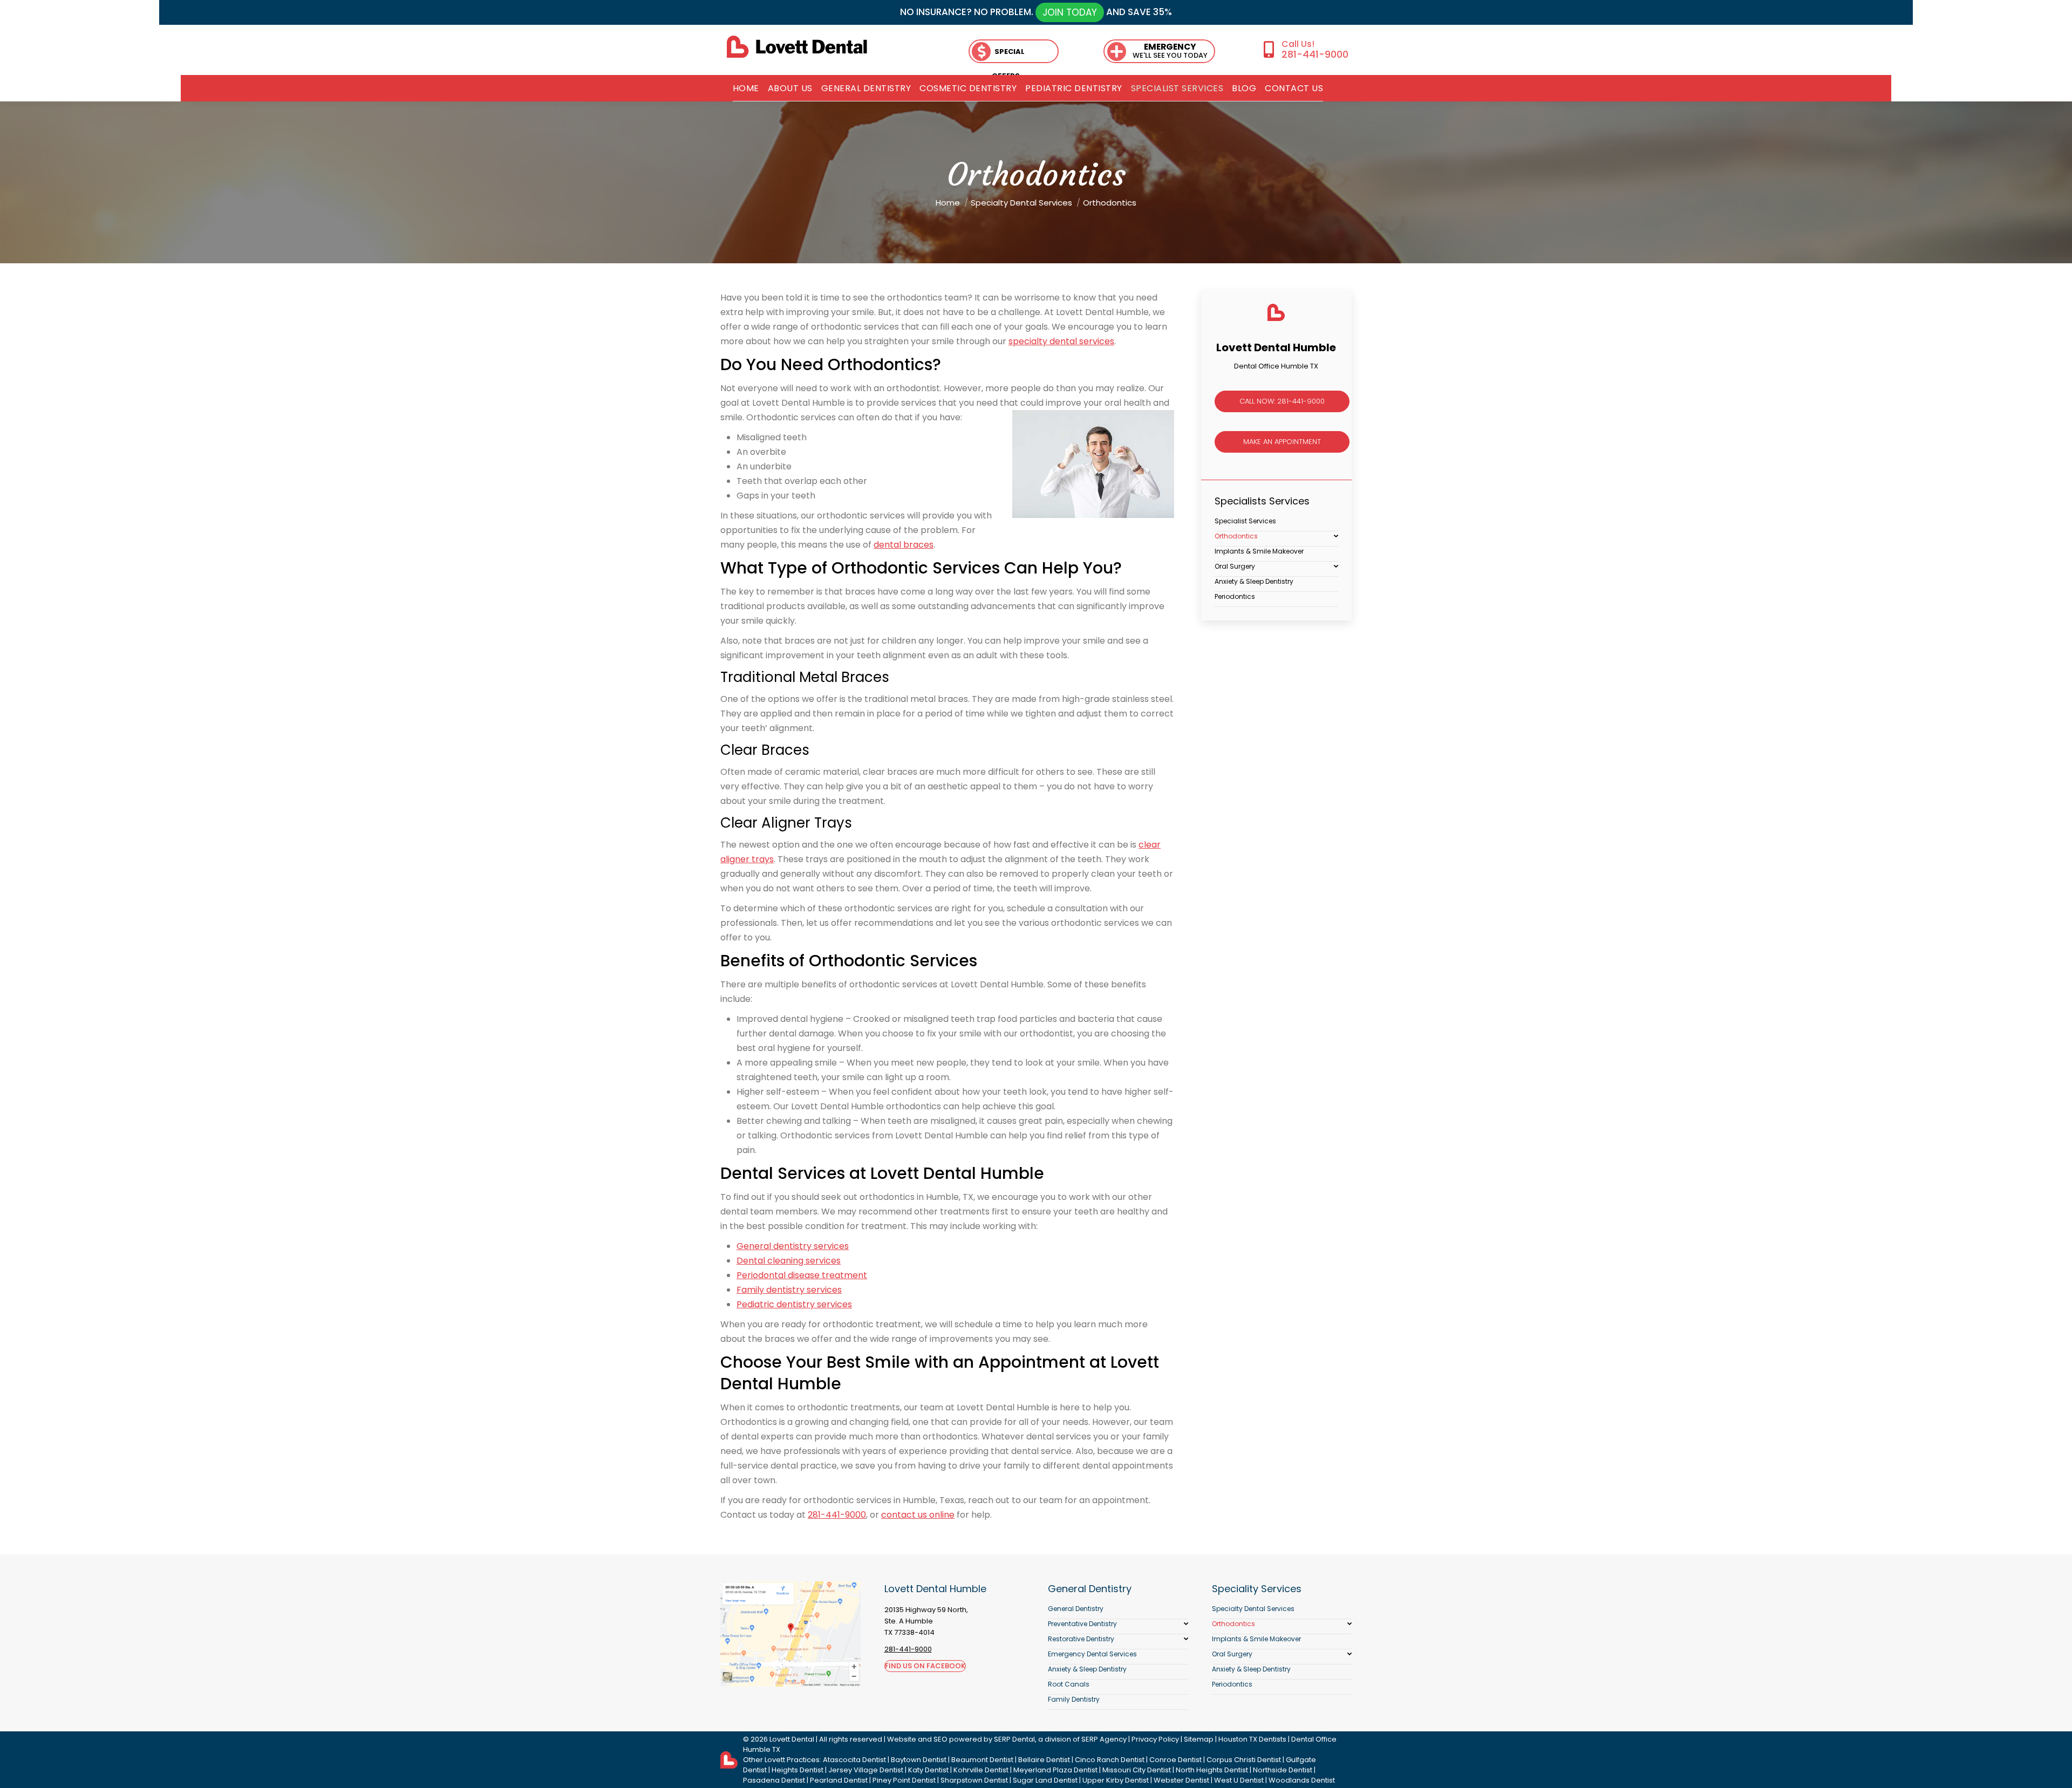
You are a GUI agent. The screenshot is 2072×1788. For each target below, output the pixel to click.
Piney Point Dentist (904, 1780)
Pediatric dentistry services (794, 1304)
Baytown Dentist (919, 1760)
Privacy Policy (1155, 1739)
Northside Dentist (1283, 1770)
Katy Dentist (928, 1770)
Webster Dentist (1181, 1780)
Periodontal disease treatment (802, 1275)
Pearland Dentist (839, 1780)
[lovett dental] (797, 47)
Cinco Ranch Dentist (1110, 1760)
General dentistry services (793, 1246)
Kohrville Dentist (981, 1770)
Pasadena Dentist (774, 1780)
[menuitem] (746, 88)
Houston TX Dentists (1252, 1739)
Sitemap (1199, 1739)
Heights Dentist (798, 1770)
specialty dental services (1061, 341)
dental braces (904, 545)
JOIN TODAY (1070, 12)
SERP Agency (1104, 1739)
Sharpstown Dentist (974, 1780)
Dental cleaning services (789, 1261)
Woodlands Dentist (1302, 1780)
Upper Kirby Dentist (1116, 1780)
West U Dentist (1239, 1780)
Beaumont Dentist (982, 1760)
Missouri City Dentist (1137, 1770)
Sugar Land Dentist (1045, 1780)
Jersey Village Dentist (866, 1770)
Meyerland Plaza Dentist (1055, 1770)
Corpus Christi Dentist (1244, 1760)
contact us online (918, 1515)
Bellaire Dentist (1044, 1760)
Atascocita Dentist (854, 1760)
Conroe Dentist (1175, 1760)
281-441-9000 (1315, 54)
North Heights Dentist (1212, 1770)
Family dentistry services (789, 1290)
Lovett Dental (792, 1739)
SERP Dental (1014, 1739)
